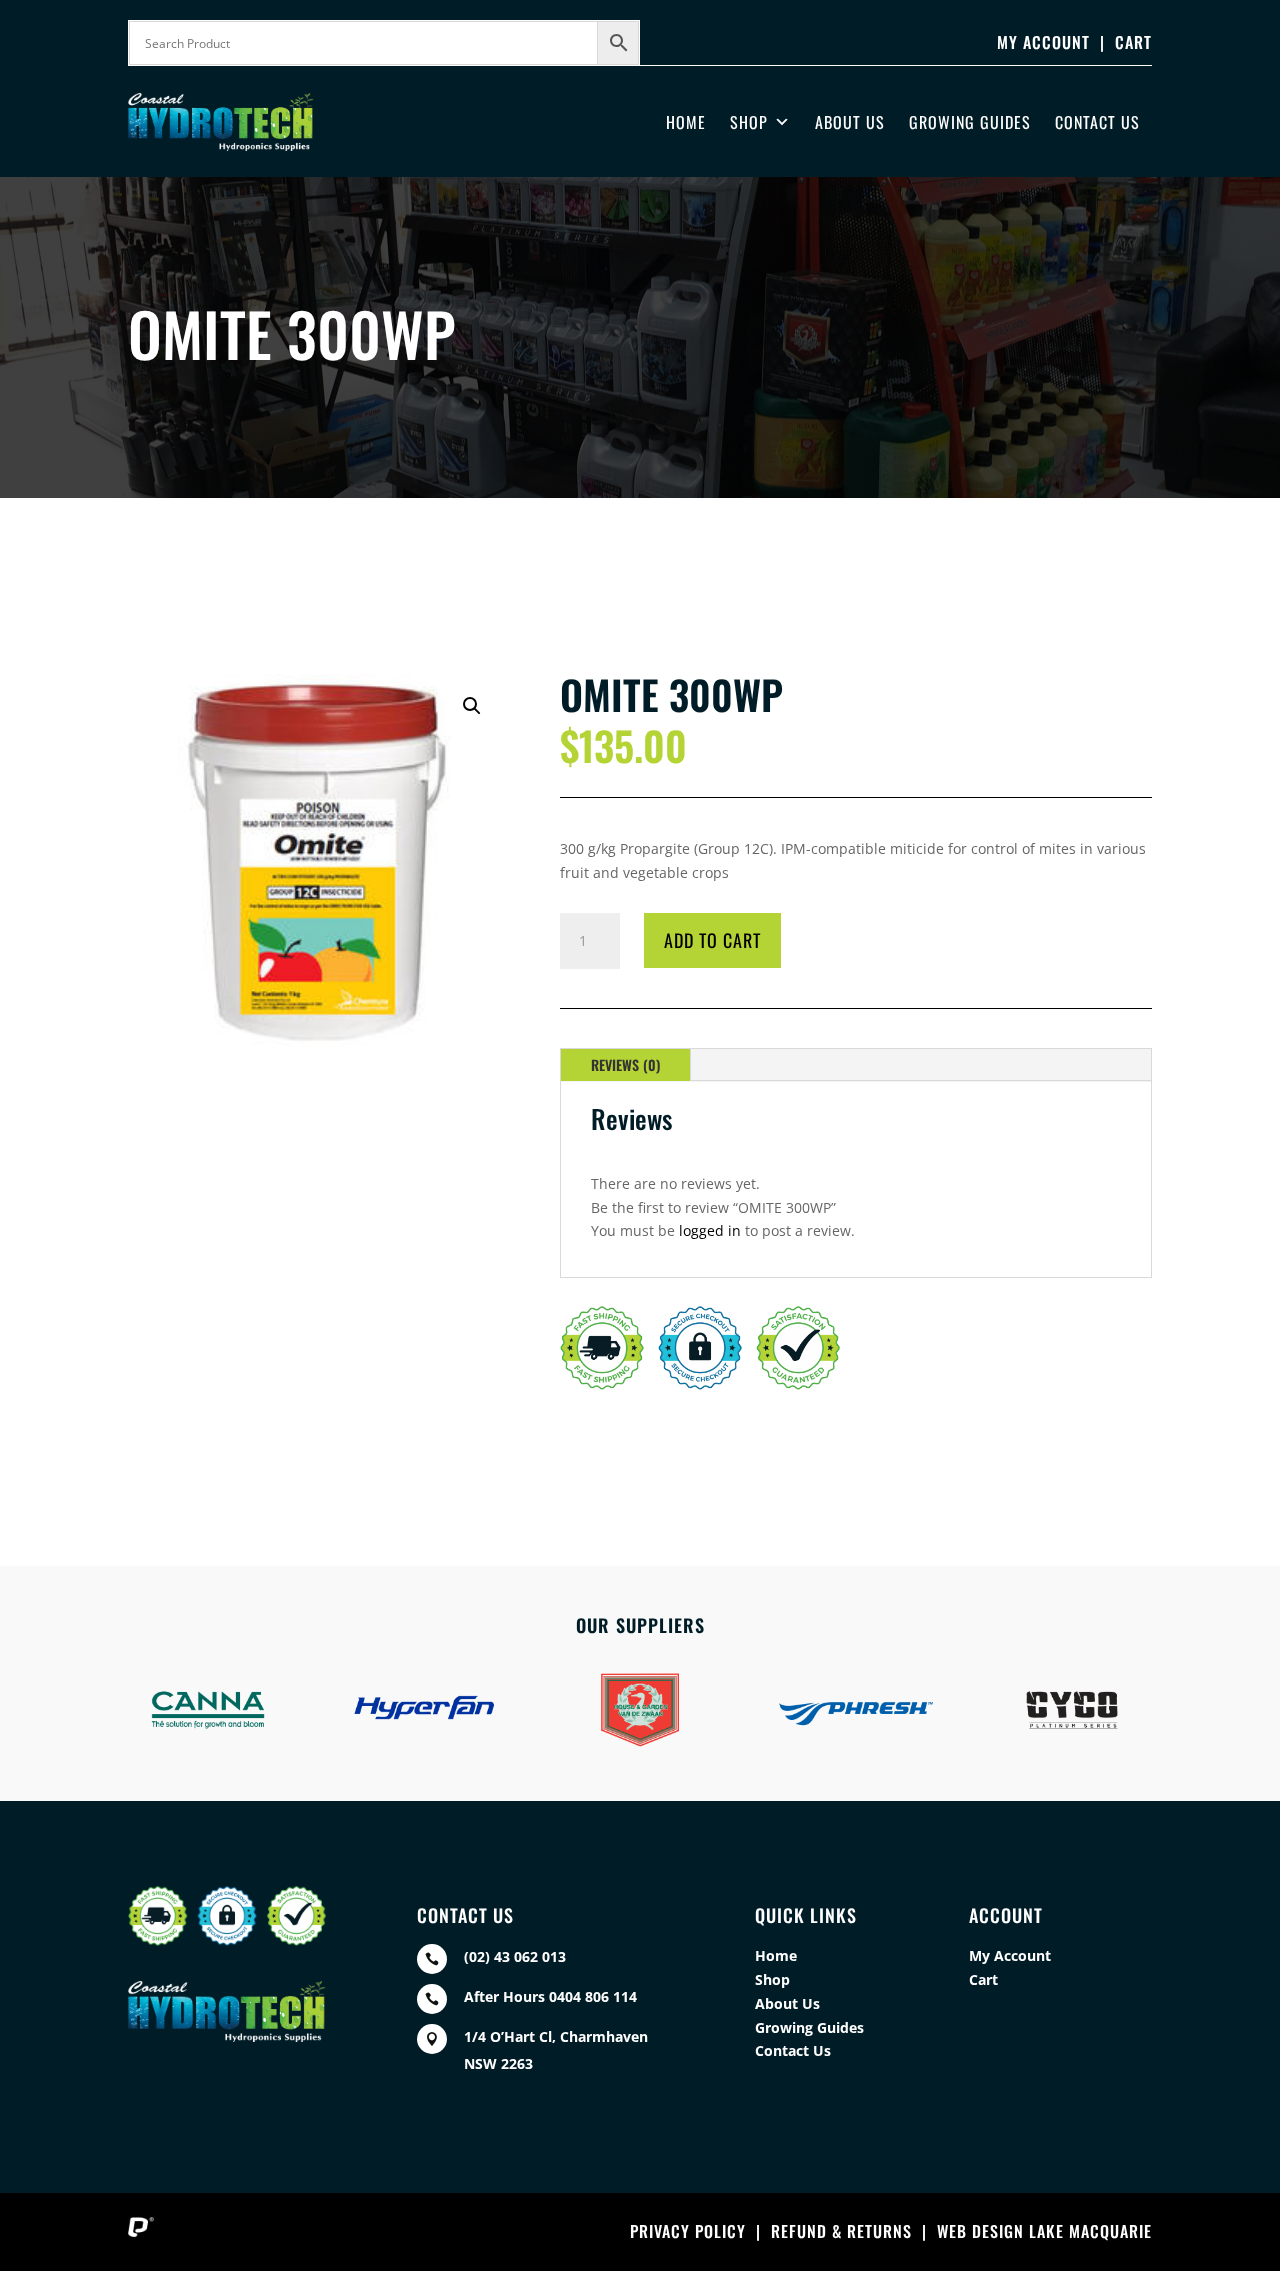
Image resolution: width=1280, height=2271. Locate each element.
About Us (850, 122)
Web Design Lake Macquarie (1044, 2231)
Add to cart (712, 940)
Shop (749, 122)
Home (686, 122)
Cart (1133, 42)
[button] (472, 706)
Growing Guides (970, 122)
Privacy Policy (688, 2231)
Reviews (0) (625, 1064)
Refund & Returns (841, 2231)
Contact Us (1097, 122)
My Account (1043, 42)
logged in (710, 1230)
